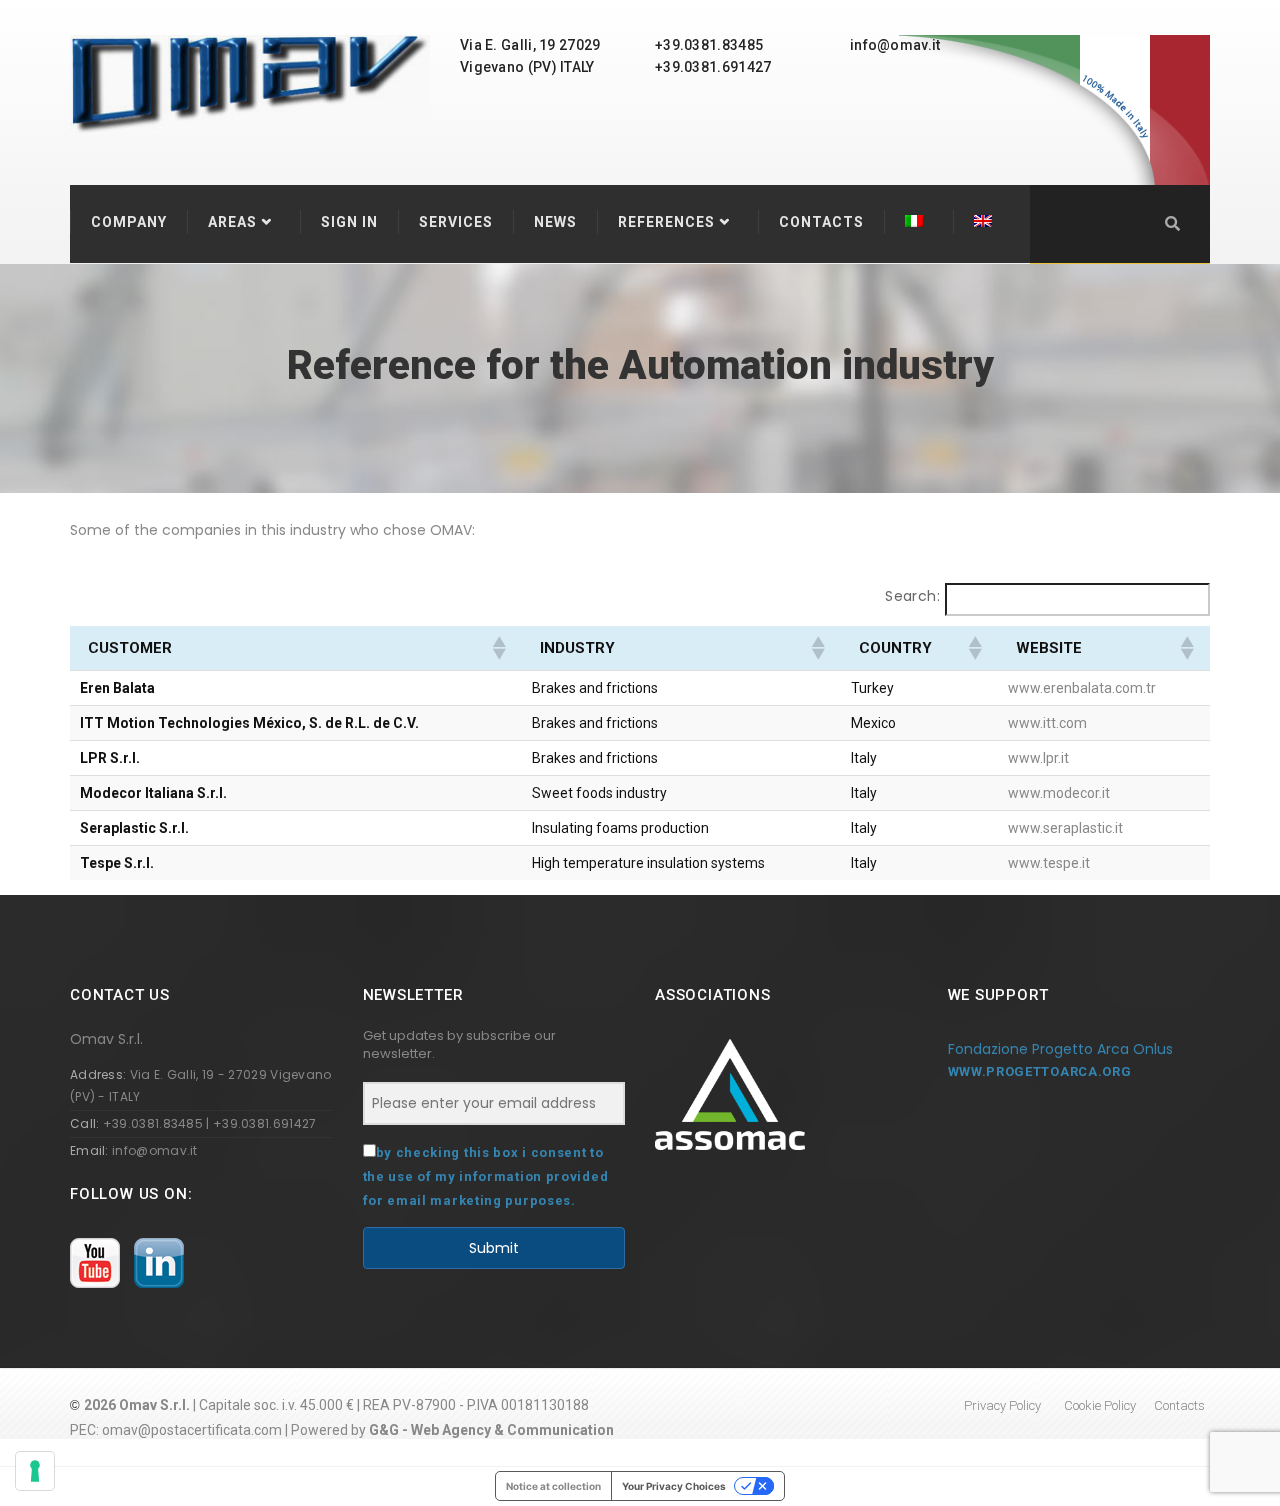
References (666, 222)
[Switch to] (918, 222)
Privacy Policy (1002, 1405)
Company (129, 222)
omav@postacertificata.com (192, 1430)
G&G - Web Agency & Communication (491, 1430)
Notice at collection (553, 1486)
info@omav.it (155, 1150)
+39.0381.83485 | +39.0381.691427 (210, 1123)
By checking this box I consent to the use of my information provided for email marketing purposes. (486, 1176)
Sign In (349, 222)
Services (456, 222)
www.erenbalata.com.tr (1082, 688)
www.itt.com (1047, 723)
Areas (232, 222)
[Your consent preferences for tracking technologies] (35, 1471)
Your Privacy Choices (674, 1486)
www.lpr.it (1038, 758)
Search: (912, 596)
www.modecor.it (1059, 793)
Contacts (821, 222)
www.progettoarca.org (1040, 1071)
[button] (498, 648)
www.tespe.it (1049, 863)
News (555, 222)
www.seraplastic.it (1065, 828)
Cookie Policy (1100, 1405)
